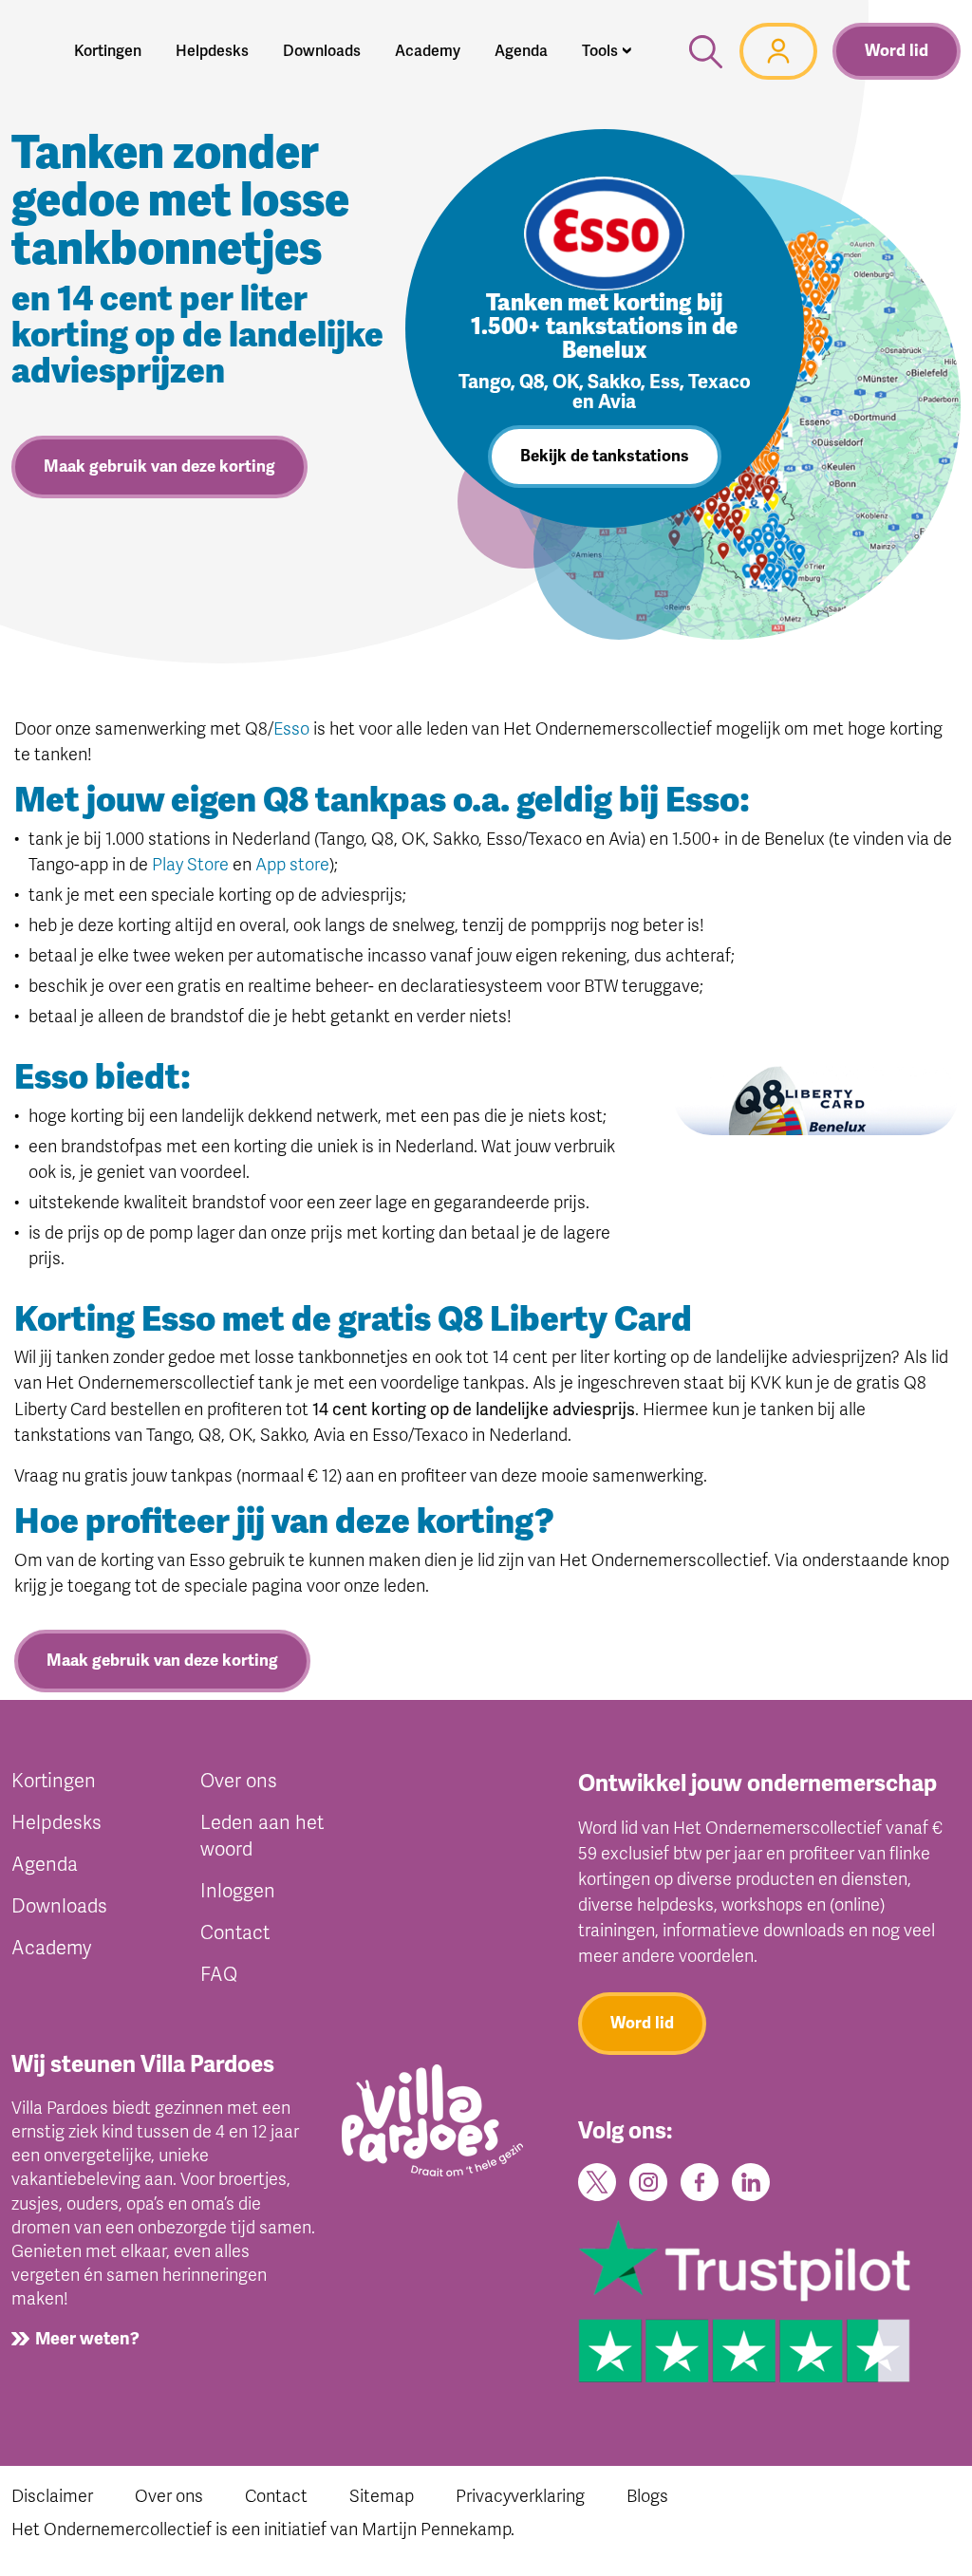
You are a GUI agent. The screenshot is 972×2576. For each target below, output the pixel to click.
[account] (778, 51)
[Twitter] (597, 2180)
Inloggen (238, 1891)
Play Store (190, 865)
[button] (607, 51)
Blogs (647, 2496)
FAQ (219, 1975)
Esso (291, 729)
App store (292, 865)
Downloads (59, 1906)
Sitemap (382, 2496)
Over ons (239, 1781)
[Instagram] (648, 2180)
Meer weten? (87, 2339)
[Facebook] (700, 2180)
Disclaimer (52, 2496)
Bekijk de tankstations (605, 456)
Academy (51, 1948)
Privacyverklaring (520, 2496)
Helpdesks (56, 1823)
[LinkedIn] (751, 2180)
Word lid (897, 51)
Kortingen (54, 1781)
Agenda (45, 1865)
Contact (235, 1933)
